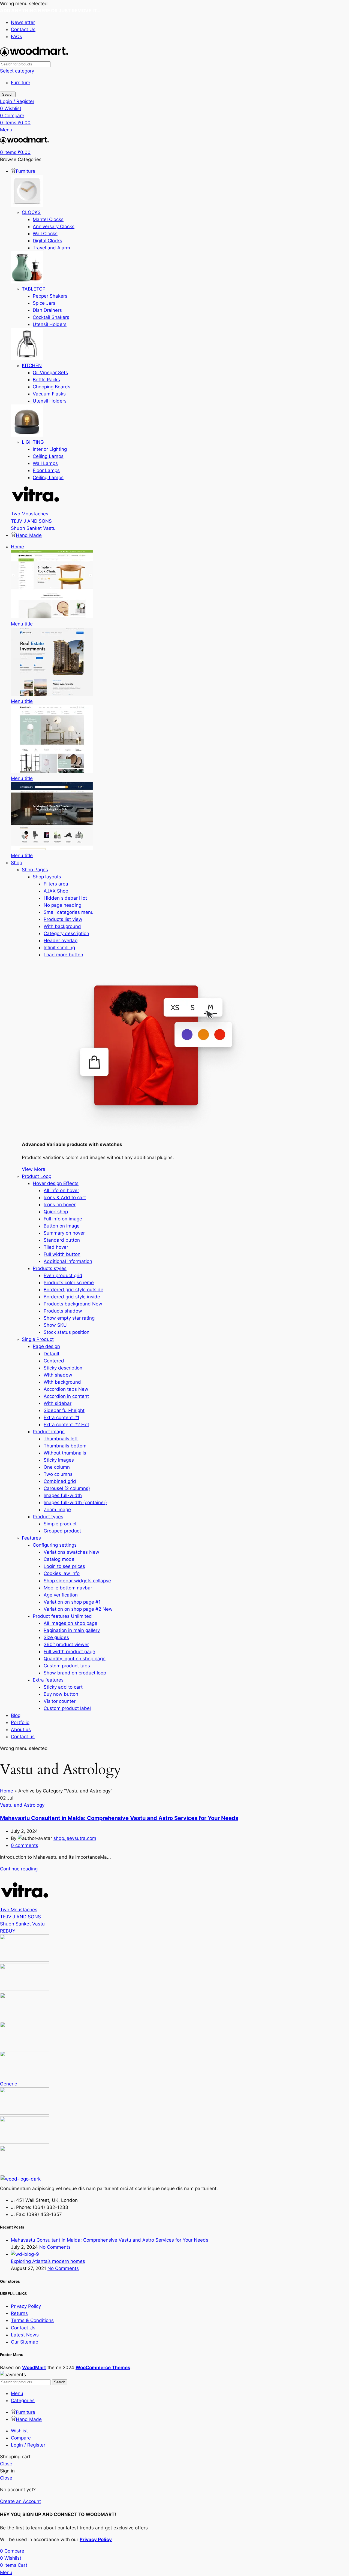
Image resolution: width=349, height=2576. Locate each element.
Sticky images (59, 1460)
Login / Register (28, 2445)
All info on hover (61, 1190)
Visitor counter (60, 1701)
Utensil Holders (50, 324)
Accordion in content (66, 1396)
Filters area (56, 884)
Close (6, 2464)
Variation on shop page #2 (78, 1609)
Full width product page (69, 1652)
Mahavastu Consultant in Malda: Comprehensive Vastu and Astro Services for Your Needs (119, 1818)
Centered (54, 1361)
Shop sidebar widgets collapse (77, 1581)
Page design (46, 1346)
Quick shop (56, 1212)
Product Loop (37, 1176)
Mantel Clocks (48, 219)
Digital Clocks (47, 241)
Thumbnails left (61, 1439)
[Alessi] (25, 2171)
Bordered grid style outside (73, 1290)
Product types (48, 1517)
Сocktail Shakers (51, 317)
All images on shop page (70, 1623)
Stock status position (67, 1332)
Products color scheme (69, 1283)
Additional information (68, 1261)
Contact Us (23, 2328)
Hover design (56, 1183)
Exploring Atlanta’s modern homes (48, 2261)
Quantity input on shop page (75, 1659)
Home (7, 1791)
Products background (73, 1304)
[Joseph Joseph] (25, 2048)
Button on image (62, 1226)
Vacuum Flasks (49, 394)
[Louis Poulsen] (25, 1989)
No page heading (62, 905)
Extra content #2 (66, 1425)
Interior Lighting (50, 449)
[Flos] (25, 2113)
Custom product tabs (67, 1666)
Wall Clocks (45, 234)
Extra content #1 (61, 1417)
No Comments (55, 2247)
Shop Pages (35, 870)
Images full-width (63, 1495)
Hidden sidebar (65, 898)
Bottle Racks (46, 380)
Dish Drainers (47, 310)
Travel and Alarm (51, 248)
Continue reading (19, 1869)
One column (57, 1467)
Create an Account (20, 2501)
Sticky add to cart (63, 1687)
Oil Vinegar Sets (50, 373)
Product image (49, 1432)
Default (52, 1354)
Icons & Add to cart (65, 1198)
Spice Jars (44, 303)
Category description (66, 933)
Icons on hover (60, 1205)
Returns (19, 2313)
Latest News (25, 2335)
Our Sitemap (25, 2342)
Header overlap (61, 941)
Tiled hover (56, 1247)
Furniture (21, 83)
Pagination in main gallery (72, 1630)
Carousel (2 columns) (67, 1488)
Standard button (62, 1240)
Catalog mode (59, 1559)
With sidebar (58, 1403)
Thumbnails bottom (65, 1446)
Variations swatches (71, 1552)
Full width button (62, 1254)
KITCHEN (32, 365)
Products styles (50, 1268)
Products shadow (63, 1311)
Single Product (38, 1339)
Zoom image (57, 1510)
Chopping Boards (52, 387)
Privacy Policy (26, 2306)
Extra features (48, 1680)
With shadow (58, 1375)
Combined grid (60, 1481)
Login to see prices (64, 1566)
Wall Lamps (45, 463)
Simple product (60, 1524)
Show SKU (55, 1325)
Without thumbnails (65, 1453)
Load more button (63, 955)
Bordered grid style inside (72, 1297)
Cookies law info (62, 1573)
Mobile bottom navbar (68, 1588)
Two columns (58, 1474)
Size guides (56, 1637)
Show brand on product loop (75, 1673)
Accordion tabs (66, 1389)
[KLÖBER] (25, 2018)
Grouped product (62, 1531)
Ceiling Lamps (48, 456)
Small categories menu (69, 912)
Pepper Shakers (50, 296)
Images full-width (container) (75, 1502)
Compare (21, 2438)
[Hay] (25, 2077)
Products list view (63, 919)
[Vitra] (35, 507)
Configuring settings (55, 1545)
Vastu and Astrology (22, 1805)
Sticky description (63, 1368)
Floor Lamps (46, 470)
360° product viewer (66, 1644)
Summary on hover (64, 1233)
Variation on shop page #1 (72, 1602)
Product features (62, 1616)
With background (62, 926)
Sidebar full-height (64, 1410)
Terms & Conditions (32, 2320)
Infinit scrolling (59, 948)
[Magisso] (25, 1960)
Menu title (22, 624)
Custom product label (67, 1708)
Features (31, 1538)
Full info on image (63, 1219)
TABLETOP (34, 289)
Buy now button (61, 1694)
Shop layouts (47, 877)
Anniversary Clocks (54, 226)
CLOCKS (31, 212)
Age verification (61, 1595)
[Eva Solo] (25, 2142)
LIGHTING (33, 442)
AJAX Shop (56, 891)
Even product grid (63, 1275)
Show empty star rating (69, 1318)
